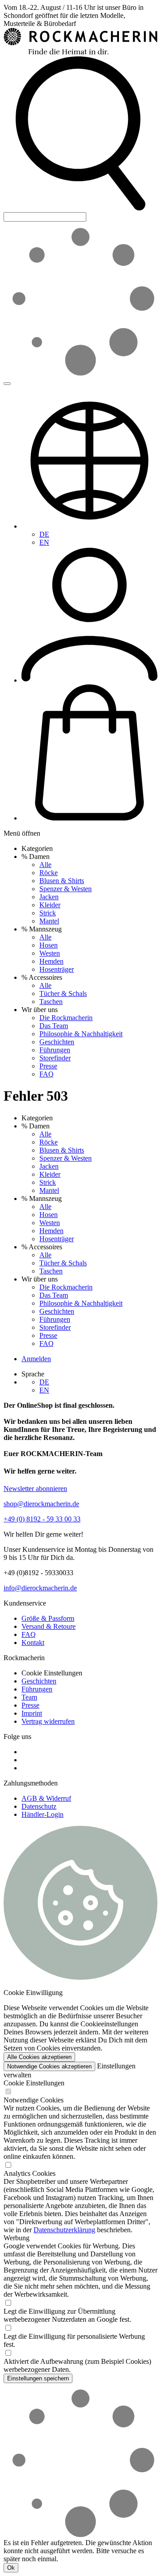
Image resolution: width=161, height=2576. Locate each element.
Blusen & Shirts (62, 881)
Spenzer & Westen (66, 889)
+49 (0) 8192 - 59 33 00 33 (42, 1519)
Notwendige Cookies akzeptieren (49, 2066)
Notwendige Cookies (34, 2100)
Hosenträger (57, 969)
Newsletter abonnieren (35, 1489)
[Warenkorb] (89, 818)
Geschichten (57, 1042)
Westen (50, 953)
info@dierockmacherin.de (40, 1588)
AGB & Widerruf (46, 1798)
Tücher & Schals (63, 993)
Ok (11, 2568)
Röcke (49, 873)
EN (44, 542)
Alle (45, 865)
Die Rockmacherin (66, 1018)
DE (44, 534)
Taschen (51, 1002)
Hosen (49, 945)
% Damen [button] (36, 857)
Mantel (49, 921)
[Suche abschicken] (7, 384)
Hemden (51, 961)
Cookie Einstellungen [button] (52, 1673)
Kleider (50, 905)
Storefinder (55, 1058)
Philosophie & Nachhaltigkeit (81, 1034)
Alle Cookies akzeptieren (39, 2057)
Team (29, 1697)
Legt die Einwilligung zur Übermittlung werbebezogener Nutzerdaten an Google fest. (67, 2315)
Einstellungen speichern (38, 2378)
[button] (80, 208)
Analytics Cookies (30, 2173)
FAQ (47, 1074)
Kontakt (33, 1643)
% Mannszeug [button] (42, 929)
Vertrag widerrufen (48, 1721)
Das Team (54, 1026)
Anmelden (36, 1359)
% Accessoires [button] (42, 977)
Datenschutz (39, 1806)
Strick (48, 913)
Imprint (32, 1713)
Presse (48, 1066)
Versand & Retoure (49, 1626)
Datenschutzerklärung (64, 2230)
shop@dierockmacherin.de (41, 1504)
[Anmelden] (89, 680)
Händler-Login (42, 1814)
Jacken (49, 897)
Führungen (55, 1050)
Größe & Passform (48, 1618)
